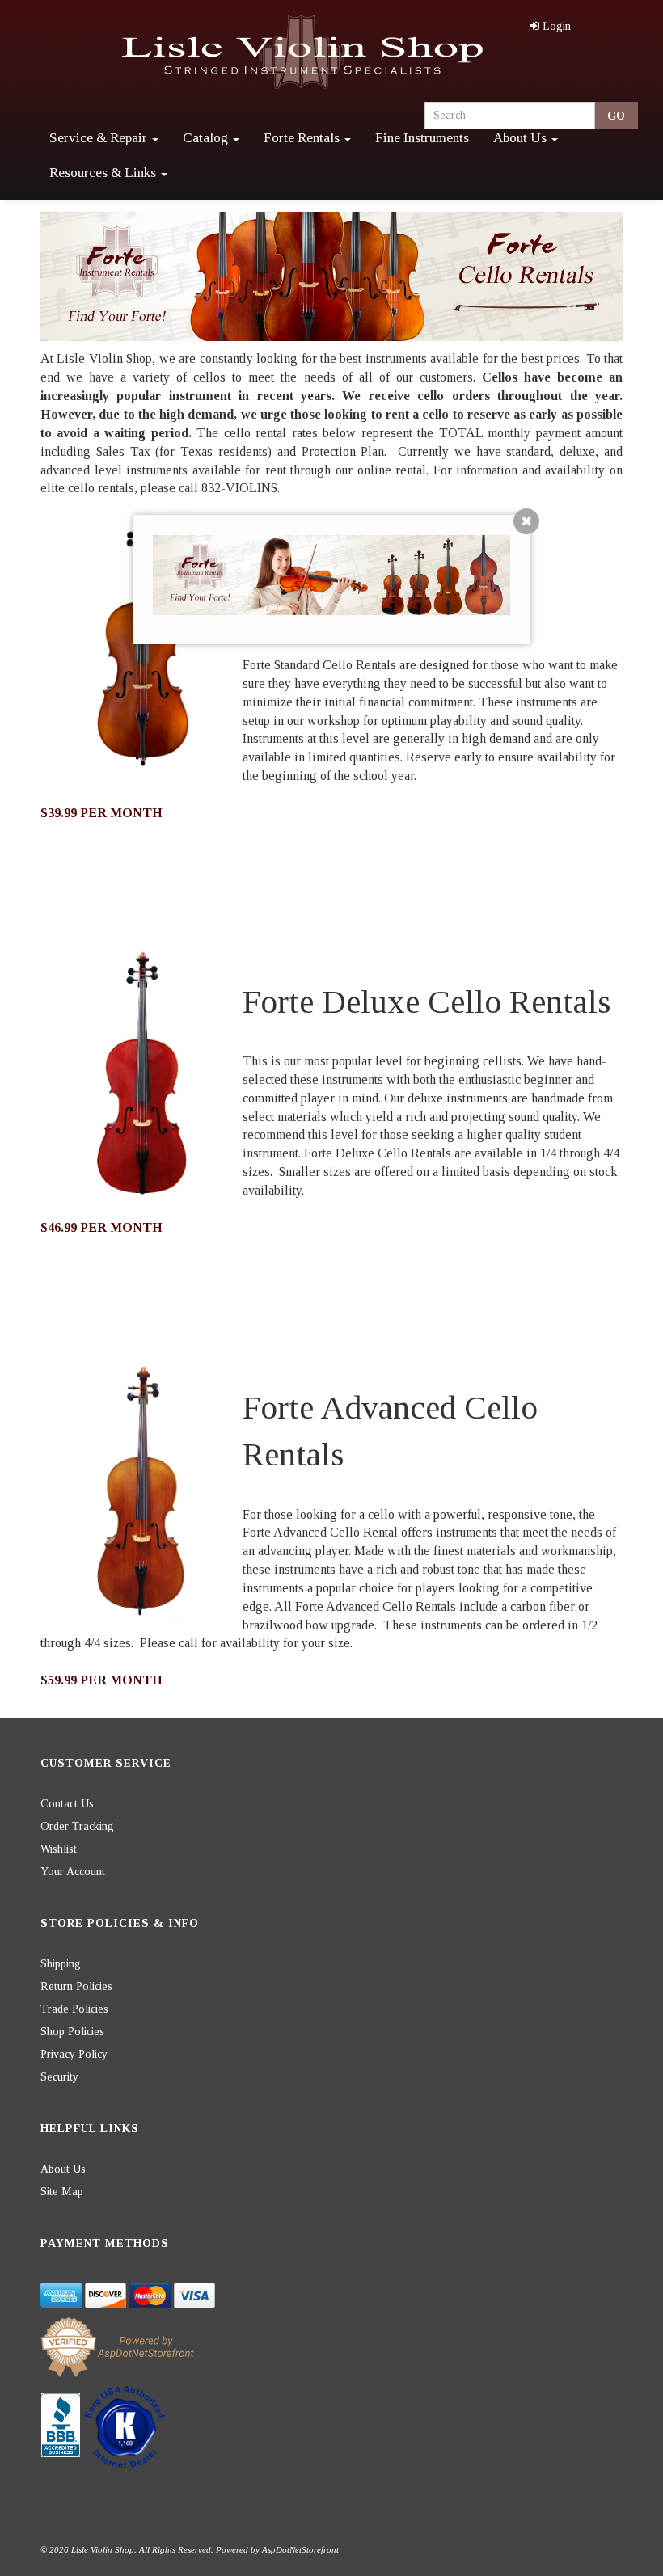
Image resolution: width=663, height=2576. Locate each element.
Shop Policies (72, 2032)
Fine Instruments (422, 138)
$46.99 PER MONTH (101, 1227)
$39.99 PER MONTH (101, 813)
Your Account (73, 1872)
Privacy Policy (74, 2054)
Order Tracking (77, 1826)
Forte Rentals (303, 138)
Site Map (62, 2192)
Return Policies (76, 1986)
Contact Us (67, 1804)
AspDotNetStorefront (300, 2549)
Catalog (207, 138)
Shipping (61, 1964)
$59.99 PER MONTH (101, 1680)
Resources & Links (104, 173)
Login (557, 26)
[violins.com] (305, 53)
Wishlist (59, 1849)
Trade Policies (74, 2009)
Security (59, 2077)
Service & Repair (100, 138)
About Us (522, 138)
